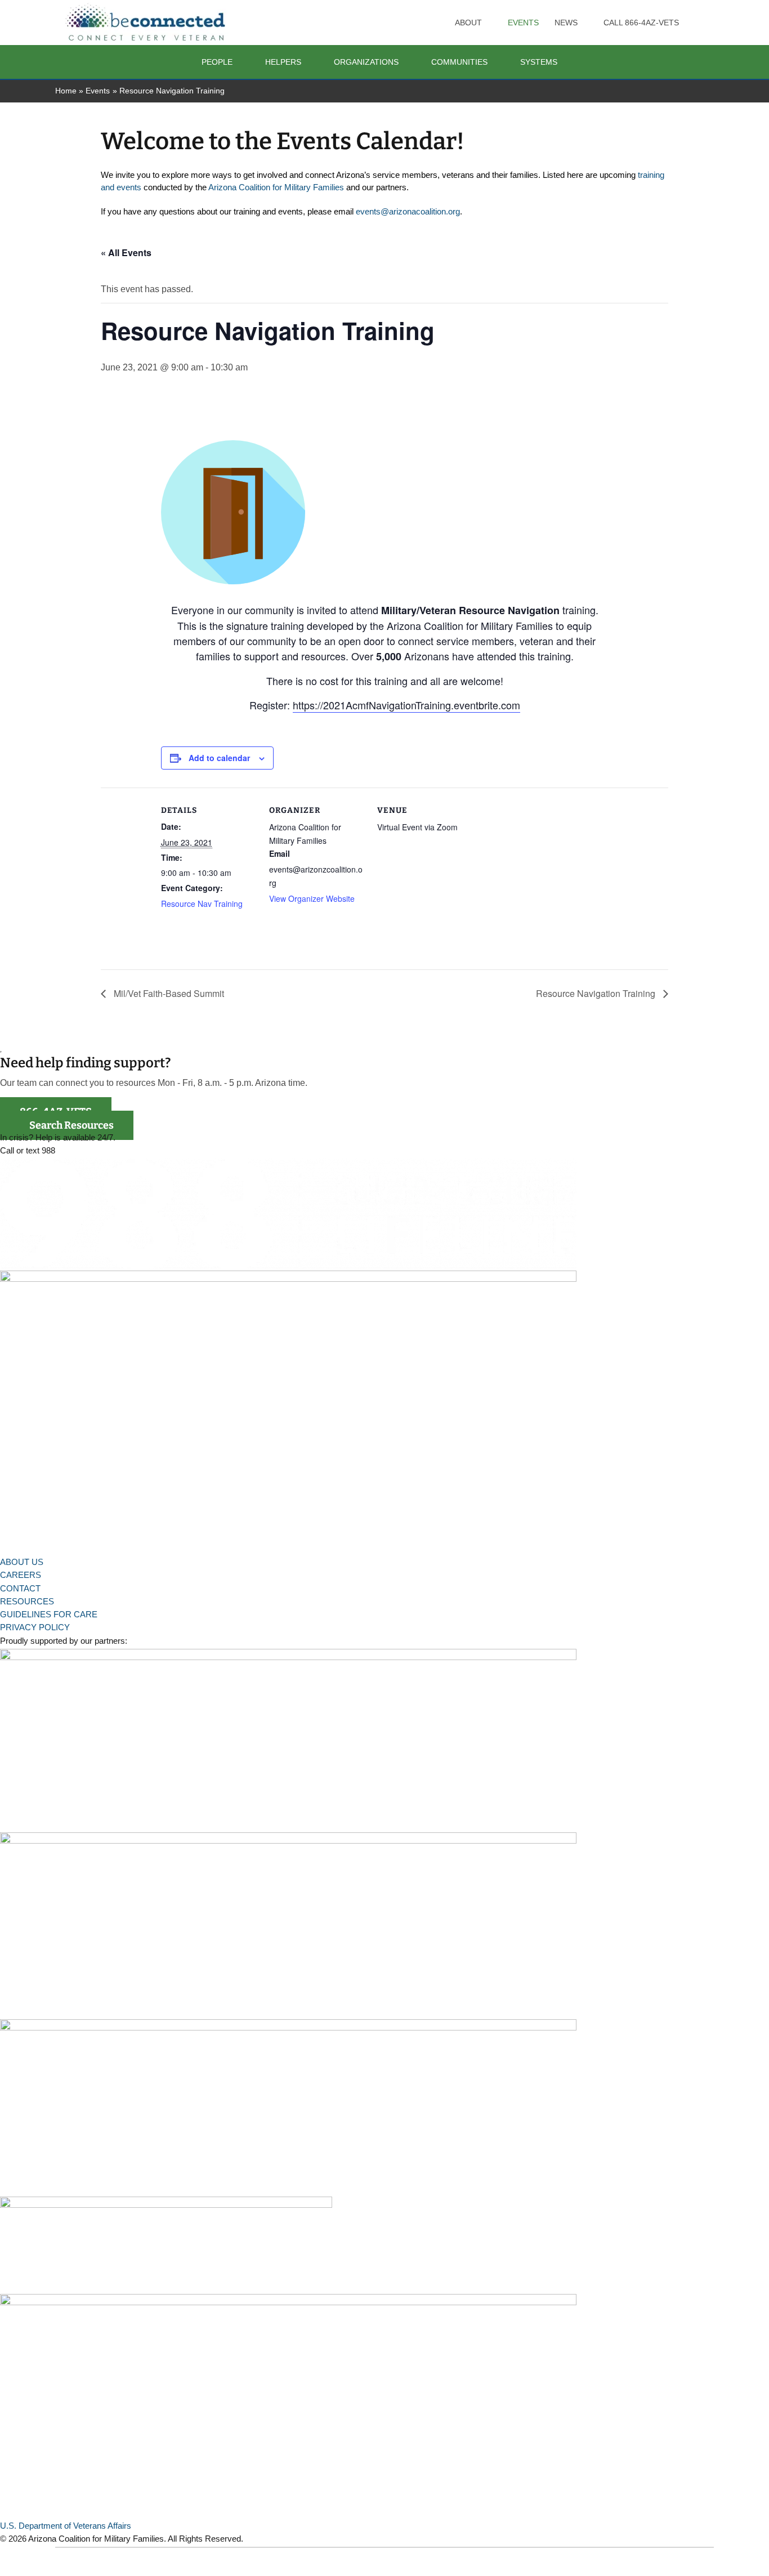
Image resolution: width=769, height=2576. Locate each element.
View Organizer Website (312, 898)
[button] (487, 23)
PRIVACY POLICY (35, 1627)
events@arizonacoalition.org (408, 212)
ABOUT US (22, 1562)
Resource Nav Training (202, 904)
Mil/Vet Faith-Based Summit (168, 993)
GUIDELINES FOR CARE (49, 1614)
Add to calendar (219, 758)
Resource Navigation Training (597, 993)
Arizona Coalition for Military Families (276, 187)
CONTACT (20, 1588)
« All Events (126, 252)
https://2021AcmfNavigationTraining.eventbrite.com (406, 705)
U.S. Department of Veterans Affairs (66, 2526)
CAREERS (21, 1575)
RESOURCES (27, 1601)
